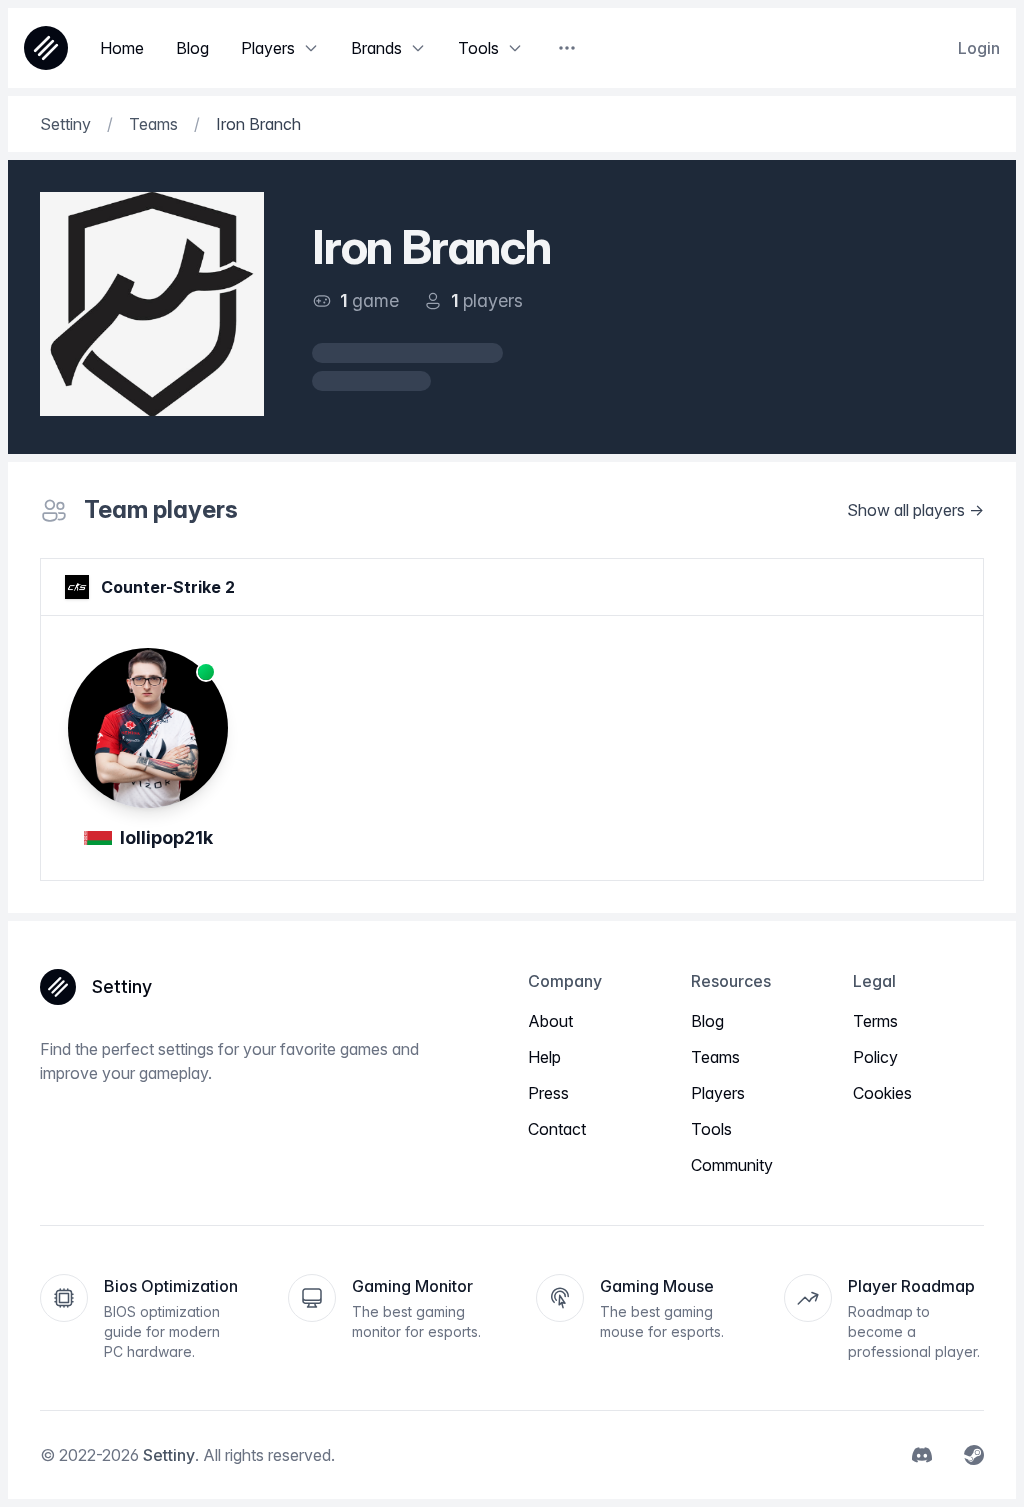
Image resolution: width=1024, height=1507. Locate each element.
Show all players (906, 510)
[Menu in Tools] (515, 48)
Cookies (882, 1093)
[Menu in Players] (311, 48)
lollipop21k (166, 837)
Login (979, 48)
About (550, 1021)
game (375, 300)
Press (548, 1093)
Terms (875, 1021)
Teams (715, 1057)
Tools (711, 1129)
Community (732, 1165)
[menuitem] (922, 1455)
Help (544, 1057)
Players (718, 1093)
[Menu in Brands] (418, 48)
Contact (557, 1129)
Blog (707, 1021)
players (493, 300)
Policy (875, 1057)
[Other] (567, 48)
